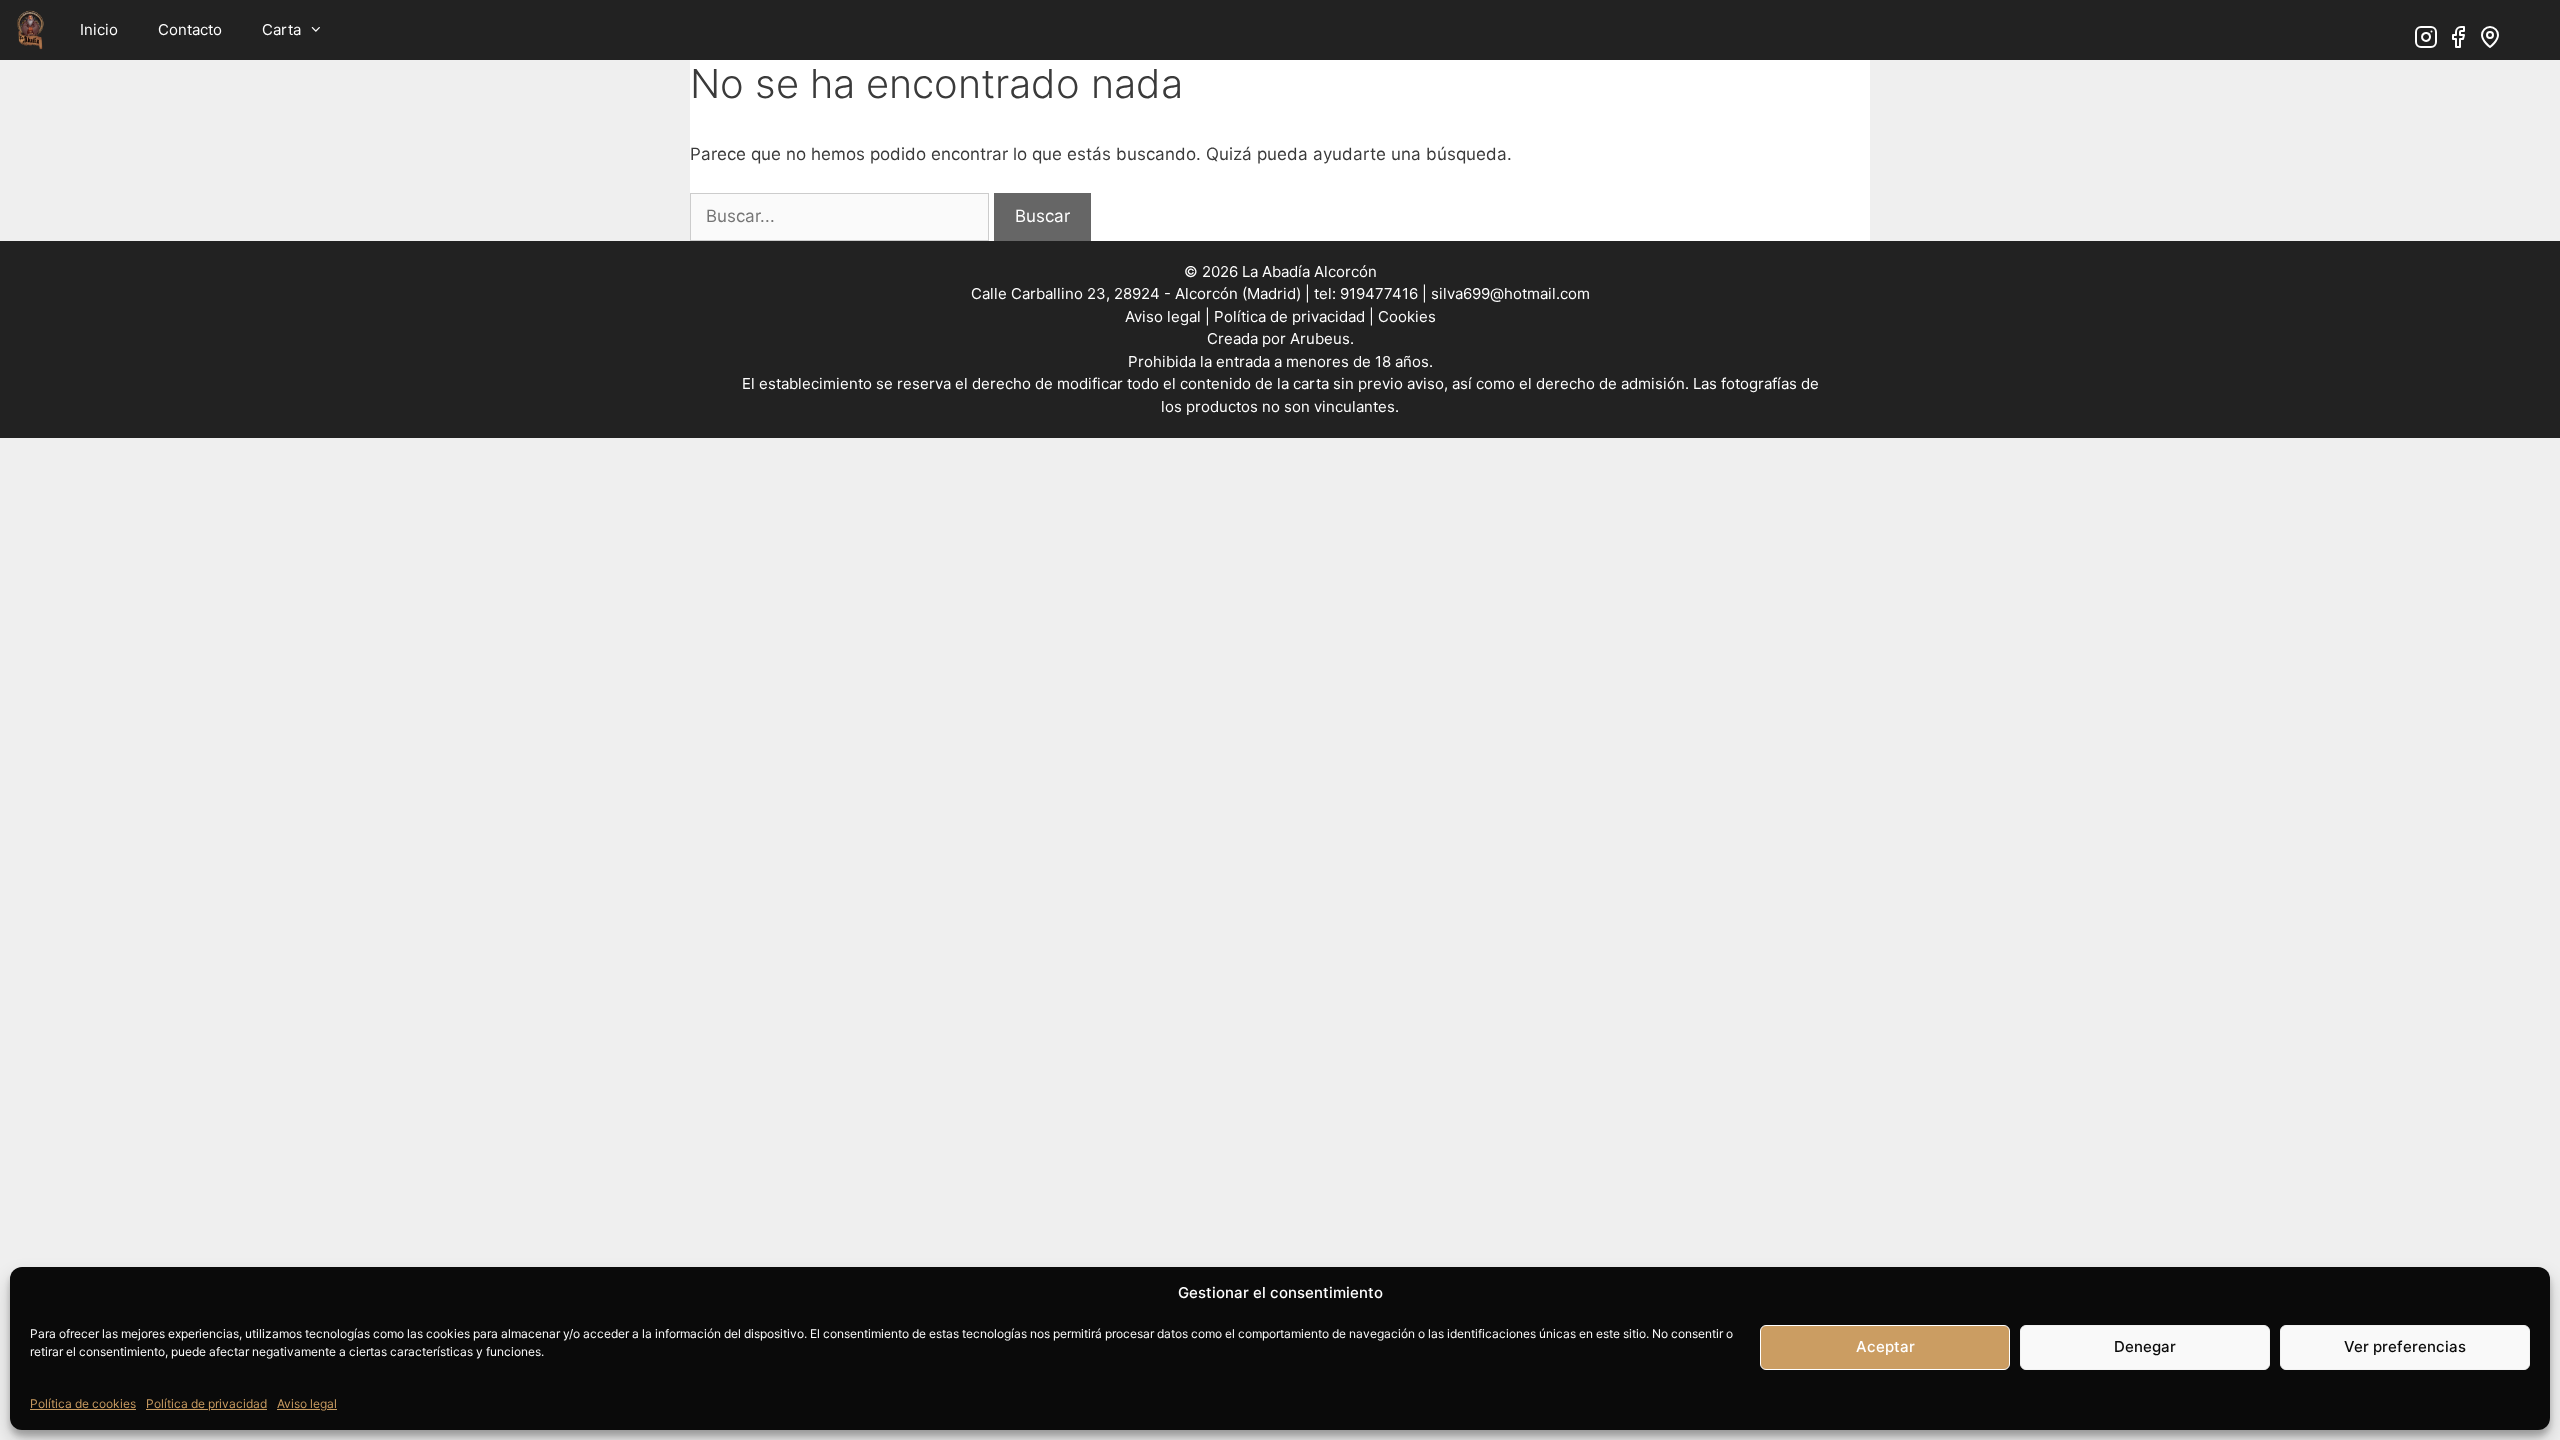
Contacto (190, 29)
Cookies (1407, 316)
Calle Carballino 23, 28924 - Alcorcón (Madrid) (1136, 293)
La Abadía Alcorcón (1309, 271)
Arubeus (1320, 338)
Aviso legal (307, 1403)
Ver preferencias (2405, 1346)
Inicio (99, 29)
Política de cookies (83, 1403)
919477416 (1377, 293)
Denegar (2145, 1346)
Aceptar (1885, 1346)
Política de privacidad (206, 1403)
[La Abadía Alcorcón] (30, 30)
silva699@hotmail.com (1510, 293)
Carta (281, 29)
